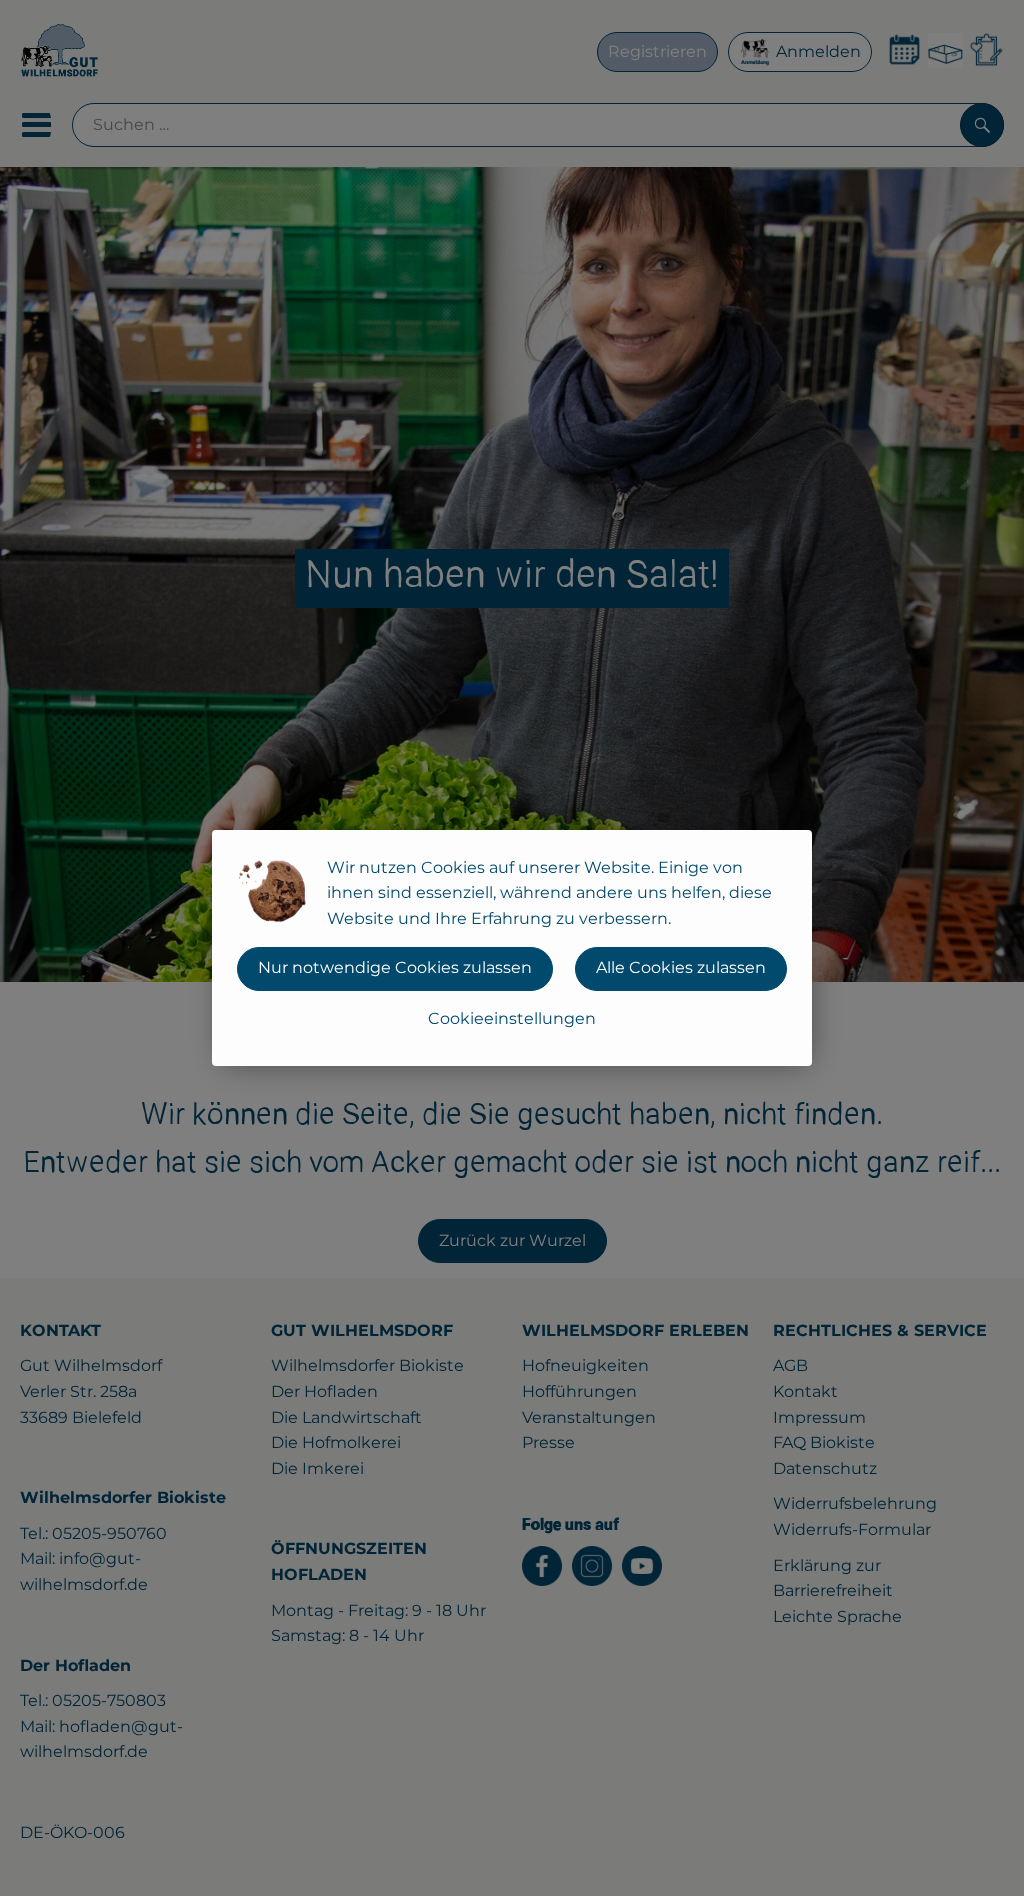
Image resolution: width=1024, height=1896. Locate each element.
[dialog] (512, 948)
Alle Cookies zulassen (681, 967)
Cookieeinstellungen (512, 1018)
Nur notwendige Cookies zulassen (395, 967)
